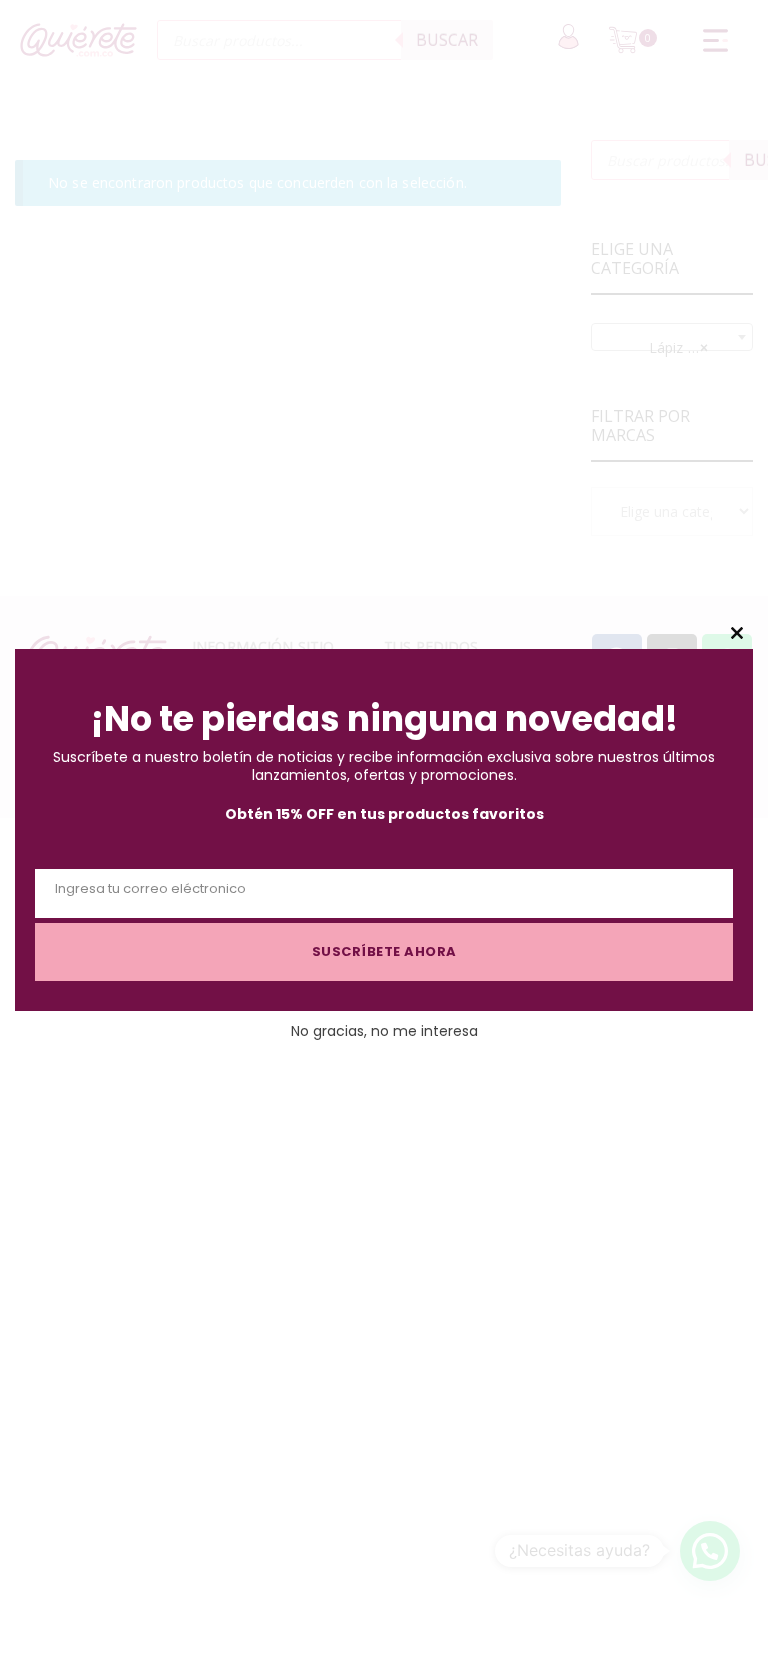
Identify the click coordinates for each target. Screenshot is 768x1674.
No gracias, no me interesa (384, 1031)
